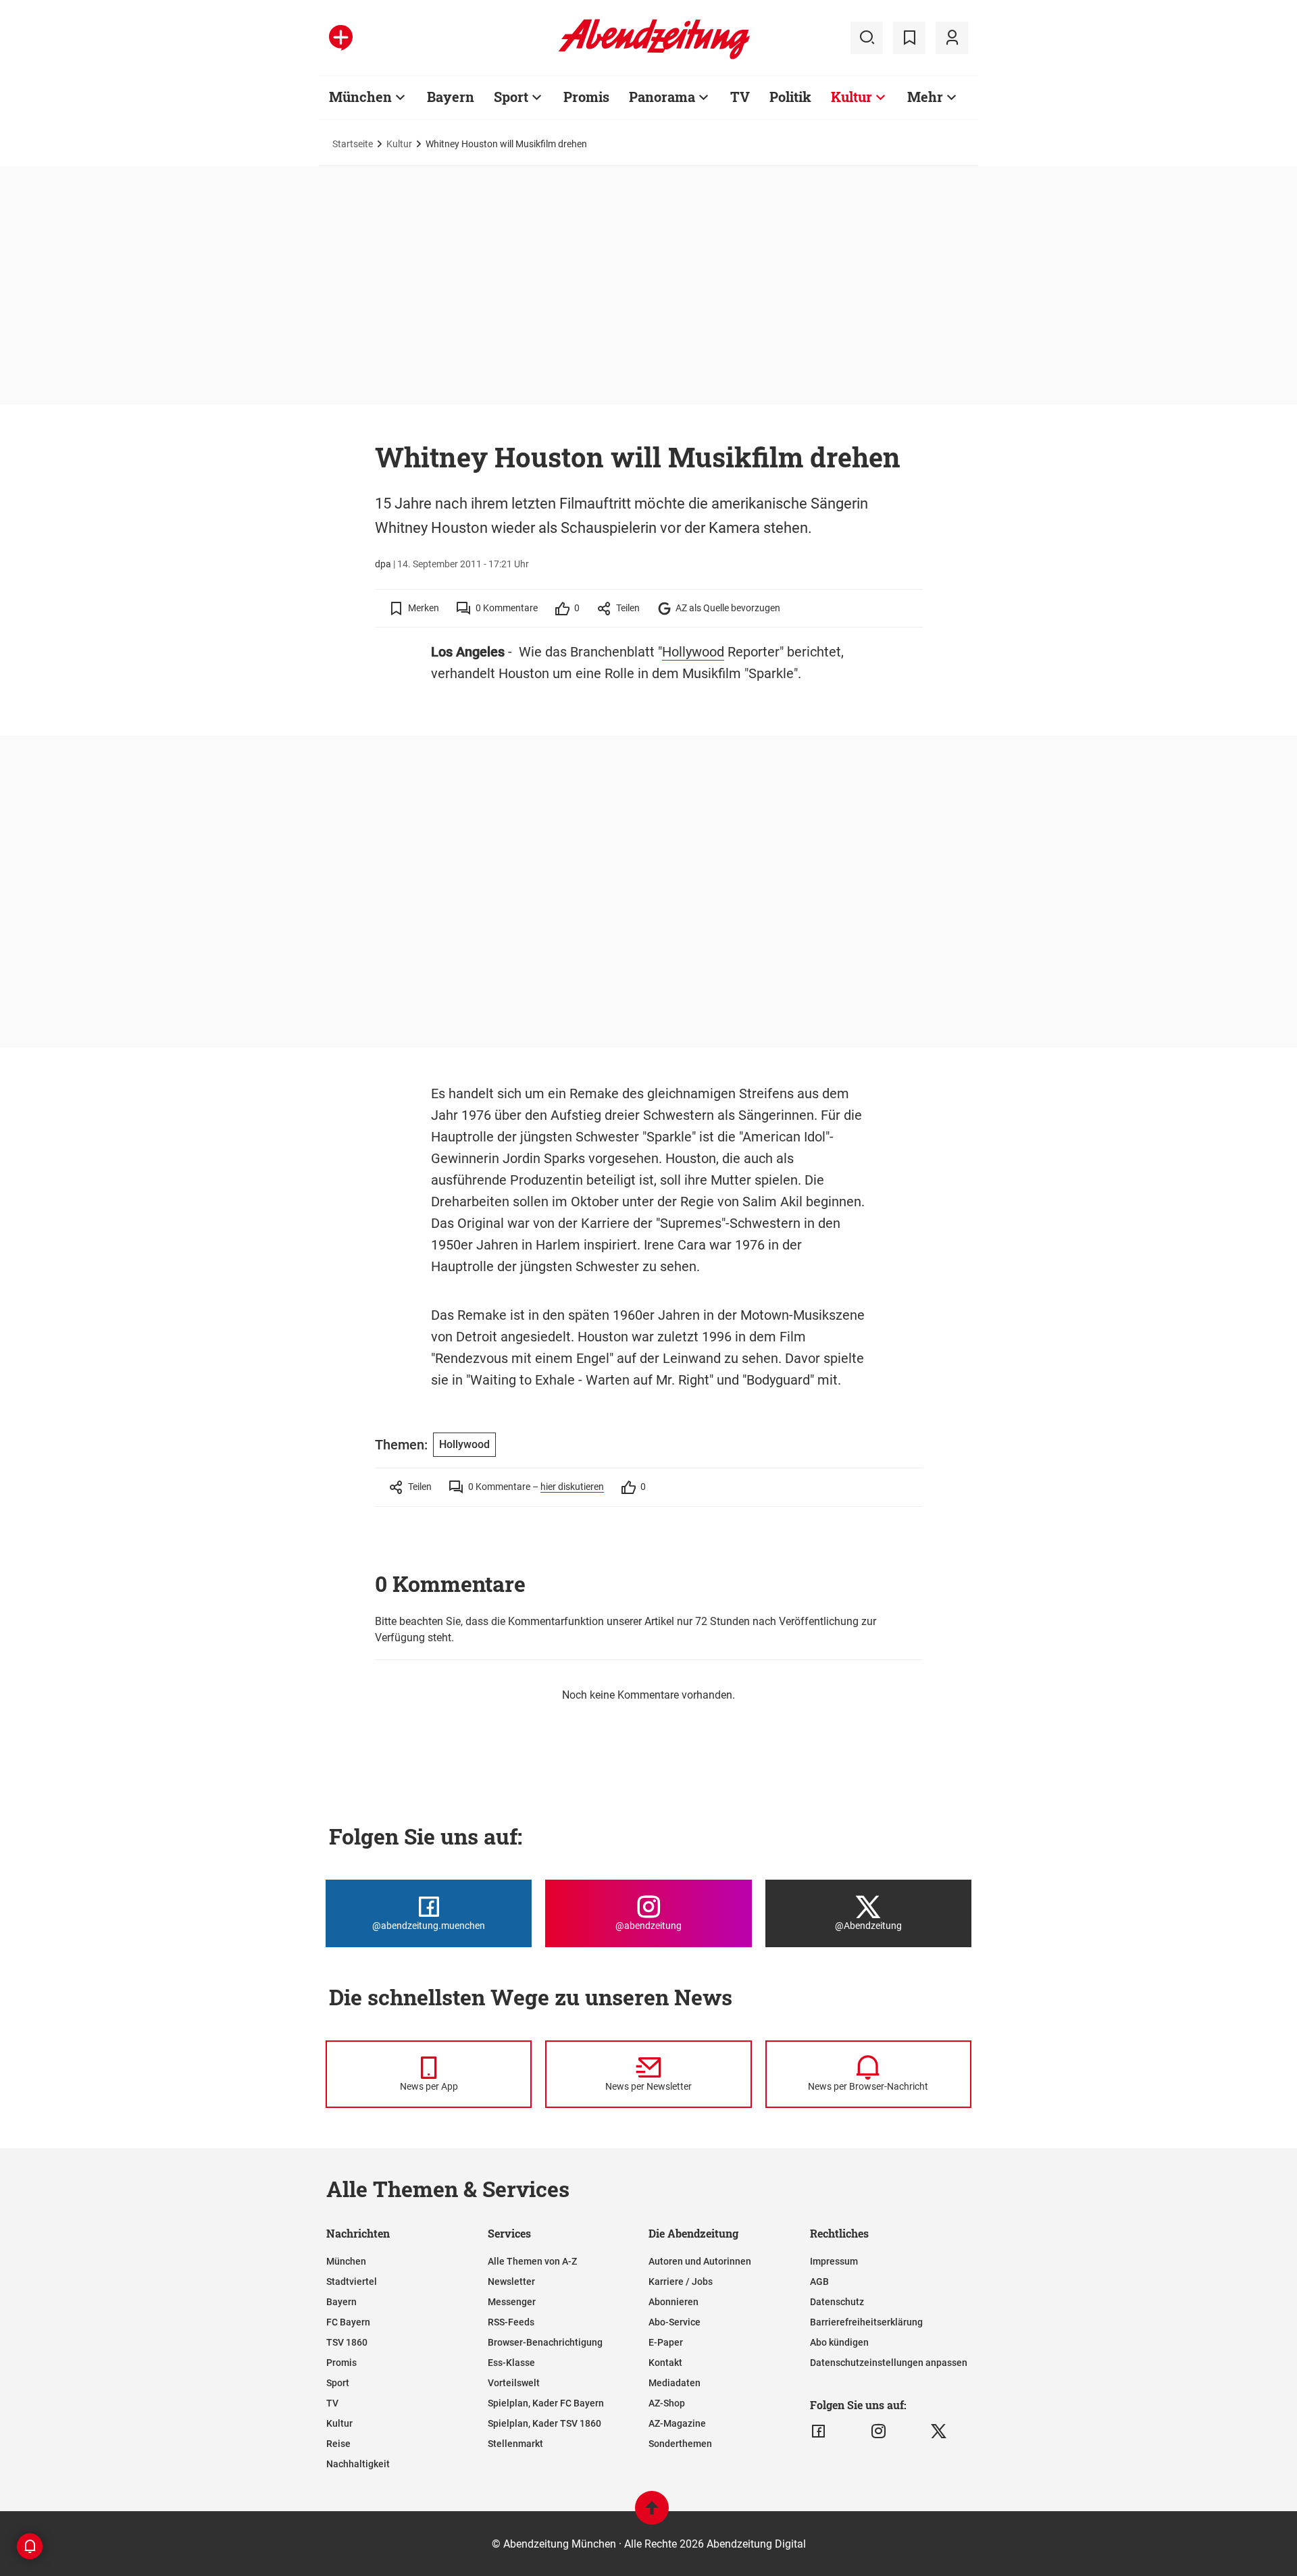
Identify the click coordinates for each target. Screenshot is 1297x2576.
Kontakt (665, 2363)
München (360, 97)
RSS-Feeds (511, 2322)
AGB (819, 2282)
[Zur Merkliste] (909, 38)
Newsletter (511, 2282)
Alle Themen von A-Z (532, 2261)
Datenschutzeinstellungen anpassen (889, 2363)
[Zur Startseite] (654, 57)
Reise (338, 2444)
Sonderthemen (680, 2444)
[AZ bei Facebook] (818, 2431)
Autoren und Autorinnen (700, 2261)
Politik (790, 97)
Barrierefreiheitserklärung (866, 2322)
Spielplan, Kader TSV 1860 (544, 2423)
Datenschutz (837, 2302)
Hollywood (693, 652)
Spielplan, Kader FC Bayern (546, 2403)
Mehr (925, 97)
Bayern (451, 97)
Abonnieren (673, 2302)
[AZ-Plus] (341, 38)
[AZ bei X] (939, 2431)
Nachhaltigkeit (358, 2464)
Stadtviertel (352, 2282)
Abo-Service (675, 2322)
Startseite (353, 144)
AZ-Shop (667, 2403)
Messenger (512, 2302)
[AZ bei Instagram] (879, 2431)
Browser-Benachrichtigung (545, 2342)
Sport (511, 97)
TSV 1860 (347, 2342)
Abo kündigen (839, 2342)
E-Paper (666, 2342)
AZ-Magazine (677, 2423)
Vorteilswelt (514, 2383)
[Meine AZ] (952, 38)
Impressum (834, 2261)
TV (740, 97)
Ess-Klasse (511, 2363)
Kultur (851, 97)
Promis (586, 97)
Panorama (662, 97)
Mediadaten (675, 2383)
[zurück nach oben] (652, 2514)
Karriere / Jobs (681, 2282)
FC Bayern (348, 2322)
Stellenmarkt (515, 2444)
